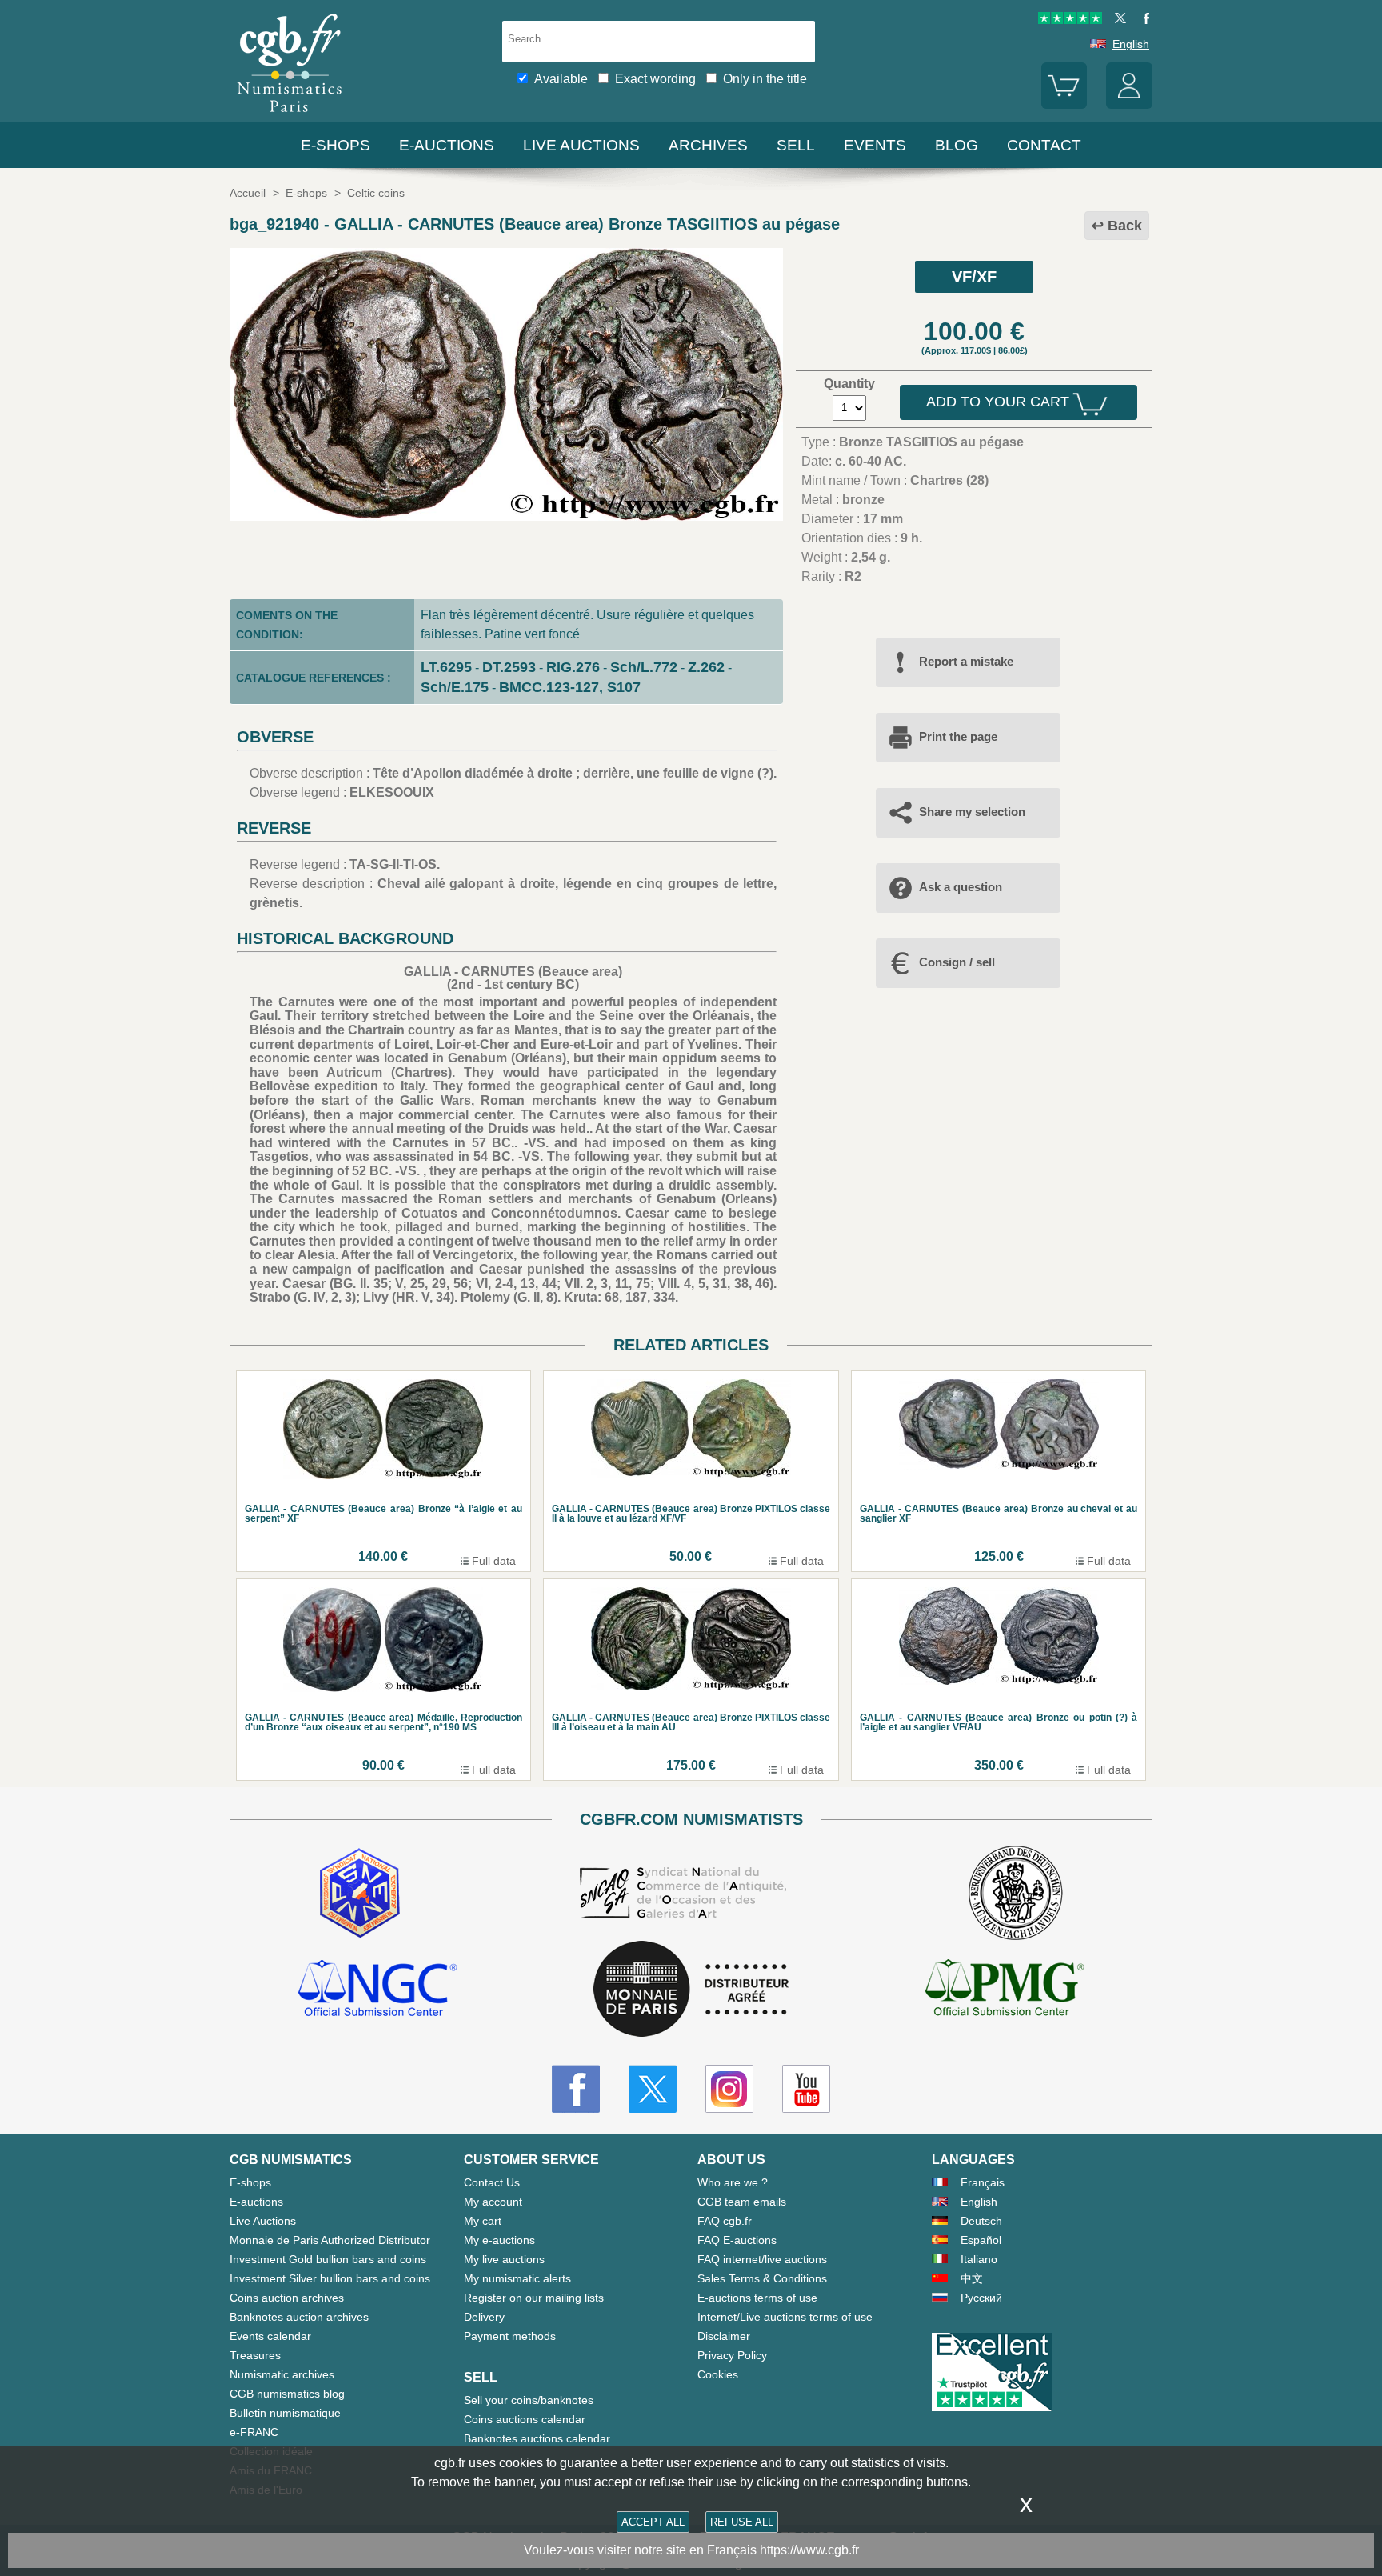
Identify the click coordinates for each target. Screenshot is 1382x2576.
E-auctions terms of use (757, 2298)
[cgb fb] (1142, 20)
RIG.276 (573, 667)
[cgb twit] (1117, 20)
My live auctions (504, 2259)
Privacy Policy (732, 2355)
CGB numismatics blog (287, 2394)
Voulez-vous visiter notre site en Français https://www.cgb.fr (691, 2550)
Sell (796, 145)
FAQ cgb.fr (725, 2221)
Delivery (484, 2317)
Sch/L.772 (644, 667)
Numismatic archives (282, 2374)
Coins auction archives (287, 2298)
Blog (957, 145)
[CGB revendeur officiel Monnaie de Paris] (691, 1990)
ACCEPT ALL (653, 2522)
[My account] (1129, 105)
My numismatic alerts (517, 2278)
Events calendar (270, 2336)
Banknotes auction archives (299, 2317)
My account (493, 2202)
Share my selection (972, 812)
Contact (1044, 145)
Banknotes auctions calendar (537, 2438)
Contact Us (492, 2182)
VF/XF (974, 277)
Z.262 (706, 667)
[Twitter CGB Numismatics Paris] (653, 2089)
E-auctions (447, 145)
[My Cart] (1064, 105)
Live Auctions (263, 2221)
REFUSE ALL (742, 2522)
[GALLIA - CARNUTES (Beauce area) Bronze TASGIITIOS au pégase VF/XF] (506, 516)
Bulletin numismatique (285, 2413)
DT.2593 (509, 667)
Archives (708, 145)
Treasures (255, 2355)
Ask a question (961, 887)
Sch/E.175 (455, 687)
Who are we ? (733, 2182)
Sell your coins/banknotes (529, 2400)
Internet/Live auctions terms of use (785, 2317)
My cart (483, 2221)
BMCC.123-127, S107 (570, 687)
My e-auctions (499, 2240)
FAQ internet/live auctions (762, 2259)
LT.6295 (446, 667)
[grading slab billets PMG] (1005, 1990)
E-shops (336, 145)
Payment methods (510, 2336)
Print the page (958, 736)
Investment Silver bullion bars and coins (330, 2278)
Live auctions (581, 145)
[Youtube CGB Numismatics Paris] (806, 2089)
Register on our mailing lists (534, 2298)
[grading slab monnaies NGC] (377, 1990)
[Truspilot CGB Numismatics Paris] (1070, 20)
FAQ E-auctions (737, 2240)
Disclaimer (724, 2336)
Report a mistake (966, 661)
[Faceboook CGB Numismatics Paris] (576, 2089)
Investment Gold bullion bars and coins (328, 2259)
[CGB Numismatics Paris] (290, 116)
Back (1125, 226)
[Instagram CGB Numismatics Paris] (729, 2089)
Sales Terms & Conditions (762, 2278)
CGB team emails (742, 2202)
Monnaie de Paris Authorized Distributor (330, 2240)
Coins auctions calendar (525, 2419)
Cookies (718, 2374)
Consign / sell (957, 962)
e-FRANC (254, 2432)
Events (875, 145)
